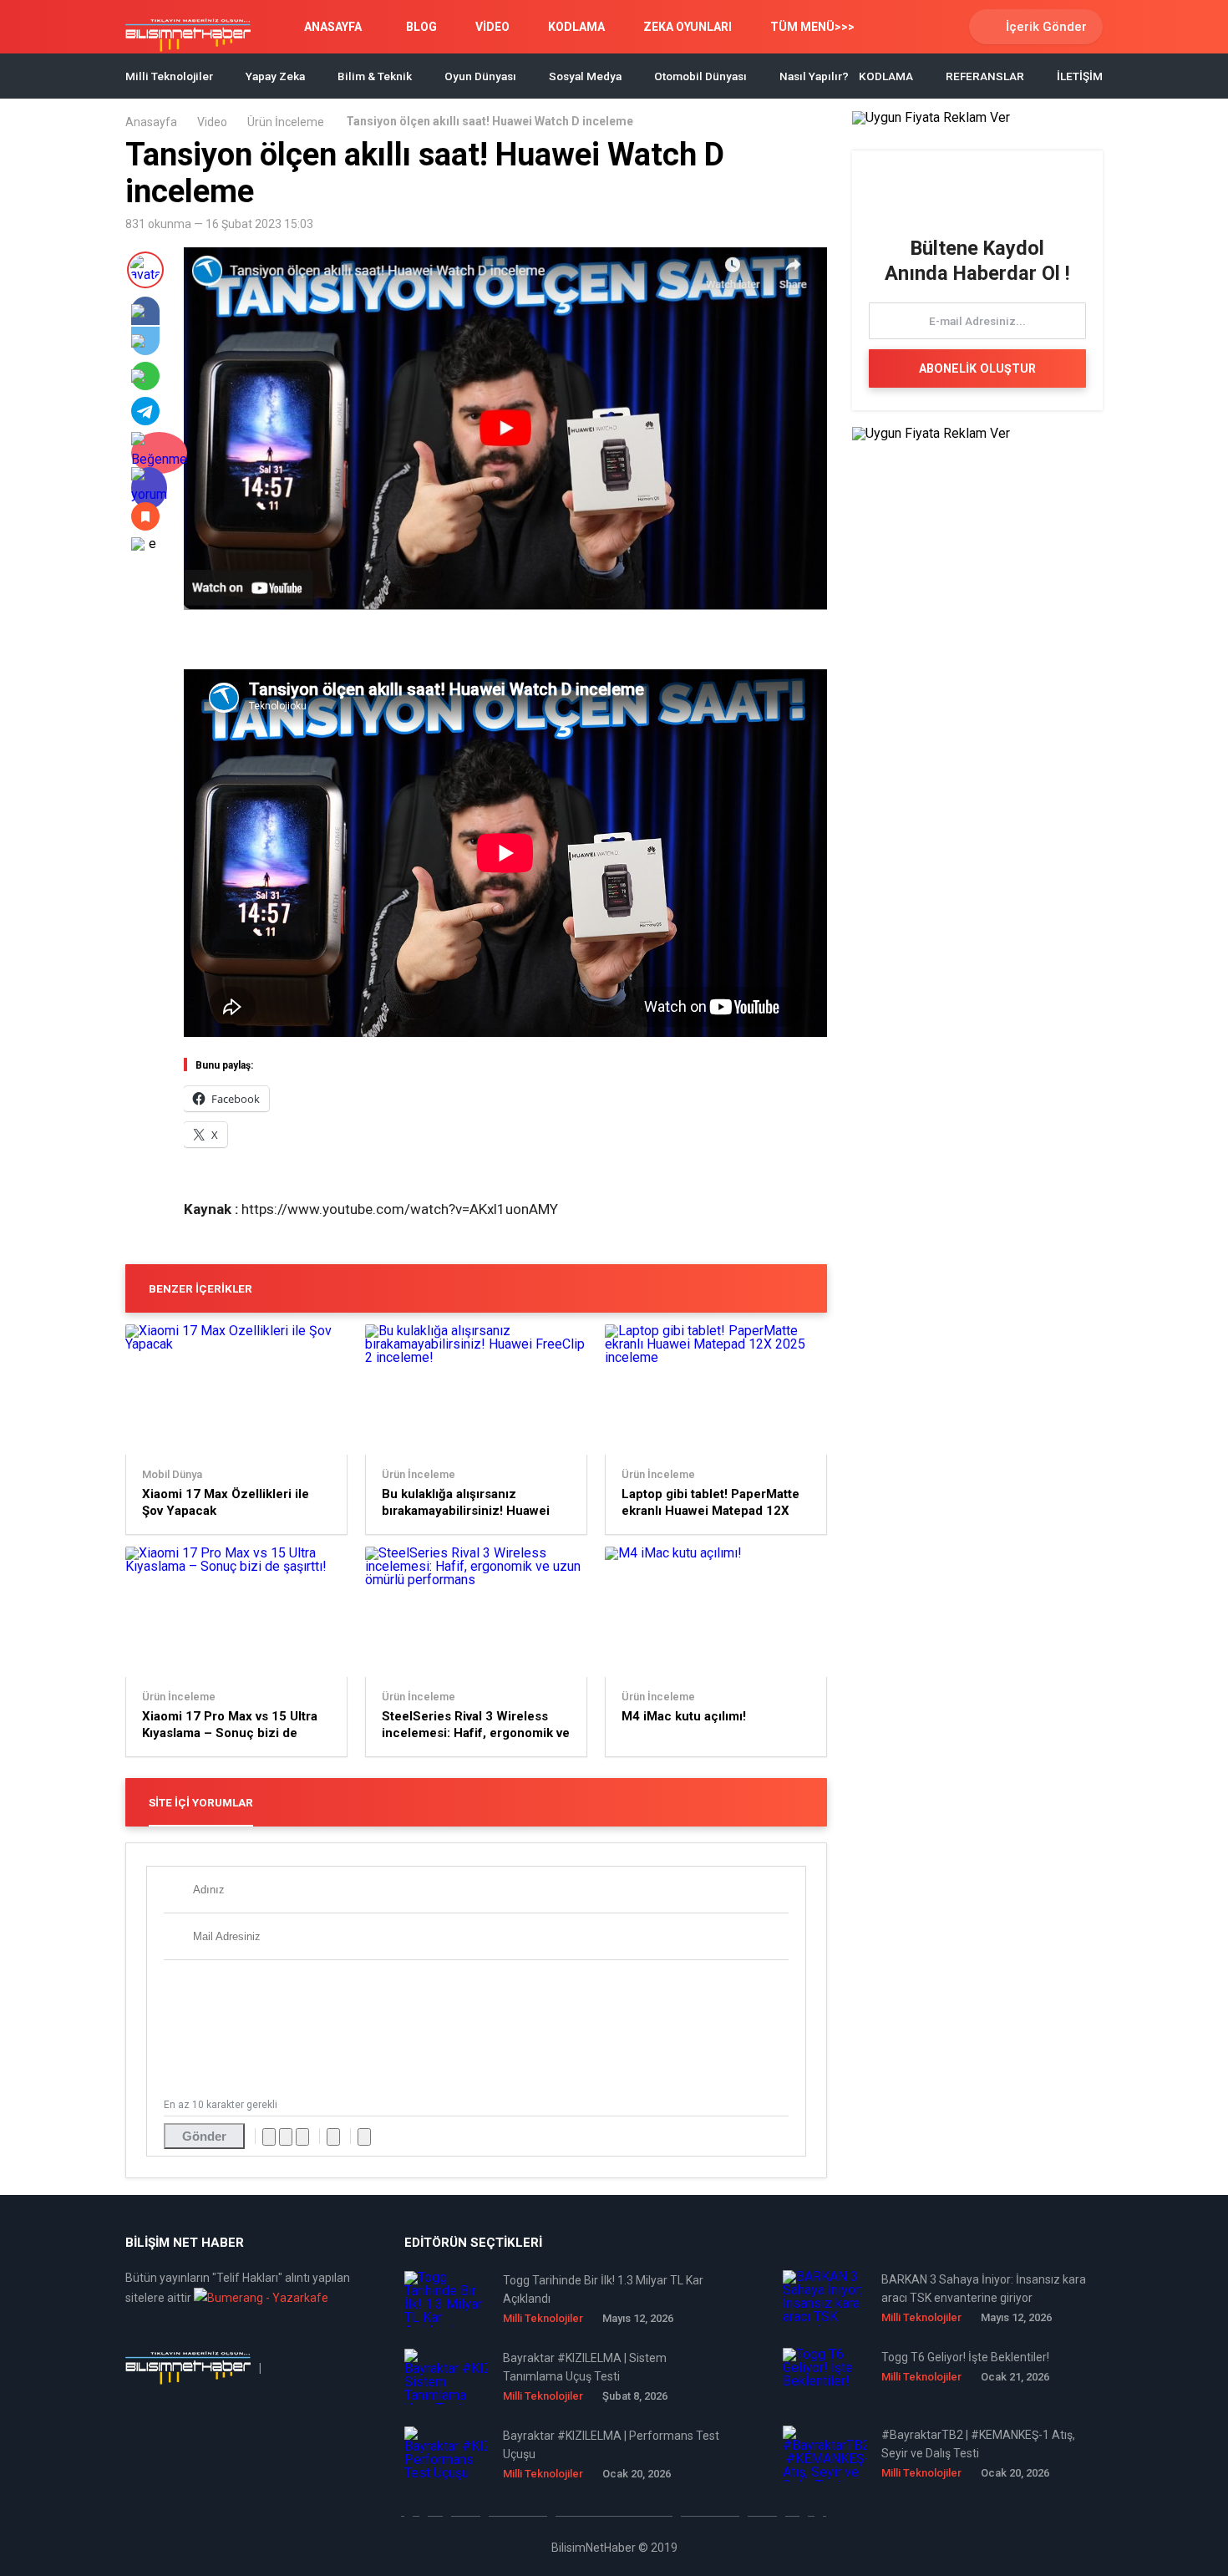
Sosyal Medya (585, 76)
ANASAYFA (333, 27)
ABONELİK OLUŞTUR (977, 368)
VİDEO (492, 27)
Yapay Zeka (275, 76)
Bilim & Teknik (375, 76)
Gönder (204, 2136)
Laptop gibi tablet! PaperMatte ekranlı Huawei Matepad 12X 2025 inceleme (710, 1503)
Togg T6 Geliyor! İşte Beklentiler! (965, 2357)
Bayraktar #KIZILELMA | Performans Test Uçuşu (611, 2445)
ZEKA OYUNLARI (688, 27)
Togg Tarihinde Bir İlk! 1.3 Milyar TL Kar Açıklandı (603, 2289)
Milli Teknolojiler (169, 76)
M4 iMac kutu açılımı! (684, 1716)
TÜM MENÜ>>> (812, 27)
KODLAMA (576, 27)
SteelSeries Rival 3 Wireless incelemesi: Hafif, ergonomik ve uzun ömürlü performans (476, 1725)
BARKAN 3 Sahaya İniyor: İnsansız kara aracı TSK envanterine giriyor (984, 2289)
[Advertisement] (379, 642)
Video (212, 122)
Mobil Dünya (172, 1475)
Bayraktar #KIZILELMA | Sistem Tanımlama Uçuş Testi (585, 2367)
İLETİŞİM (1080, 76)
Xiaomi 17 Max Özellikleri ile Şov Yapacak (226, 1502)
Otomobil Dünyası (700, 76)
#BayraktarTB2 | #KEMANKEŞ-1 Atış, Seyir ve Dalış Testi (978, 2444)
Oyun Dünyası (480, 76)
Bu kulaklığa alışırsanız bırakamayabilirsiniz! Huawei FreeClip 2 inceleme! (466, 1503)
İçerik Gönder (1046, 27)
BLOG (421, 27)
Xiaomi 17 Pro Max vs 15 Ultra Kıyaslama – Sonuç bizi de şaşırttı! (230, 1725)
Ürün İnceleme (286, 122)
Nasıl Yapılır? (814, 76)
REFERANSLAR (985, 76)
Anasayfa (151, 122)
